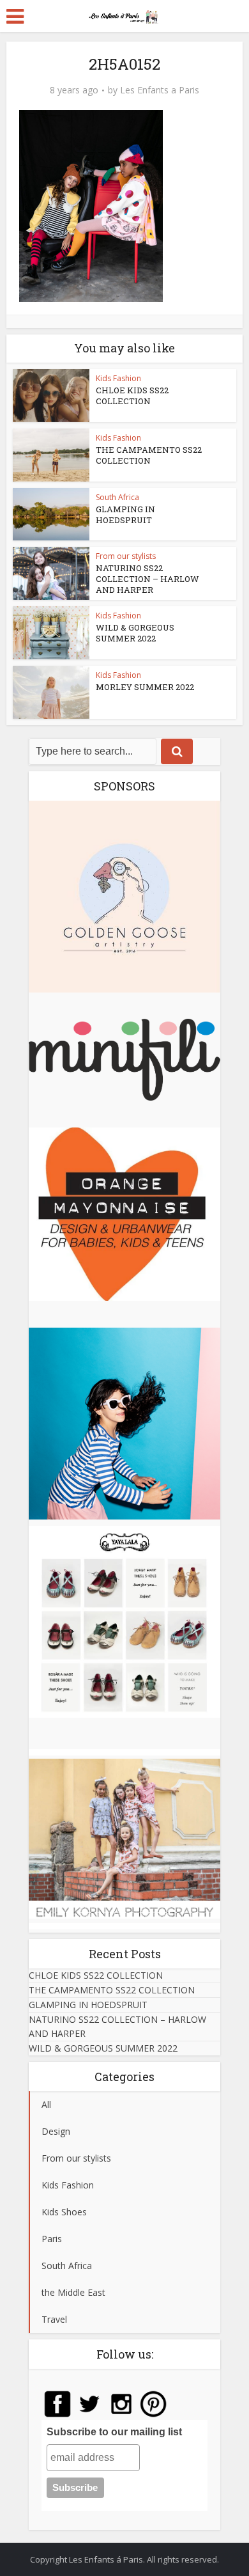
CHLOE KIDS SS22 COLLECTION (132, 396)
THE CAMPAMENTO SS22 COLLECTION (149, 455)
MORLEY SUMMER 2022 (145, 687)
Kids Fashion (118, 378)
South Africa (117, 497)
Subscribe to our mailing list (114, 2432)
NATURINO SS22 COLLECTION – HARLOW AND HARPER (147, 579)
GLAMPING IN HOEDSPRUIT (125, 514)
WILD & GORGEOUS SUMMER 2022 (135, 633)
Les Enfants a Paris (160, 90)
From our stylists (126, 556)
